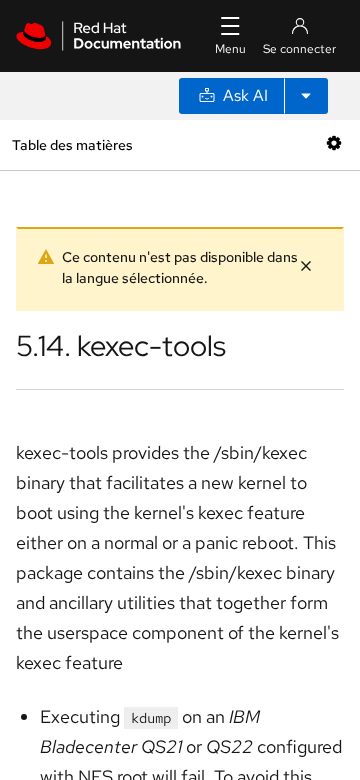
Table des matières (72, 144)
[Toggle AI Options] (306, 96)
